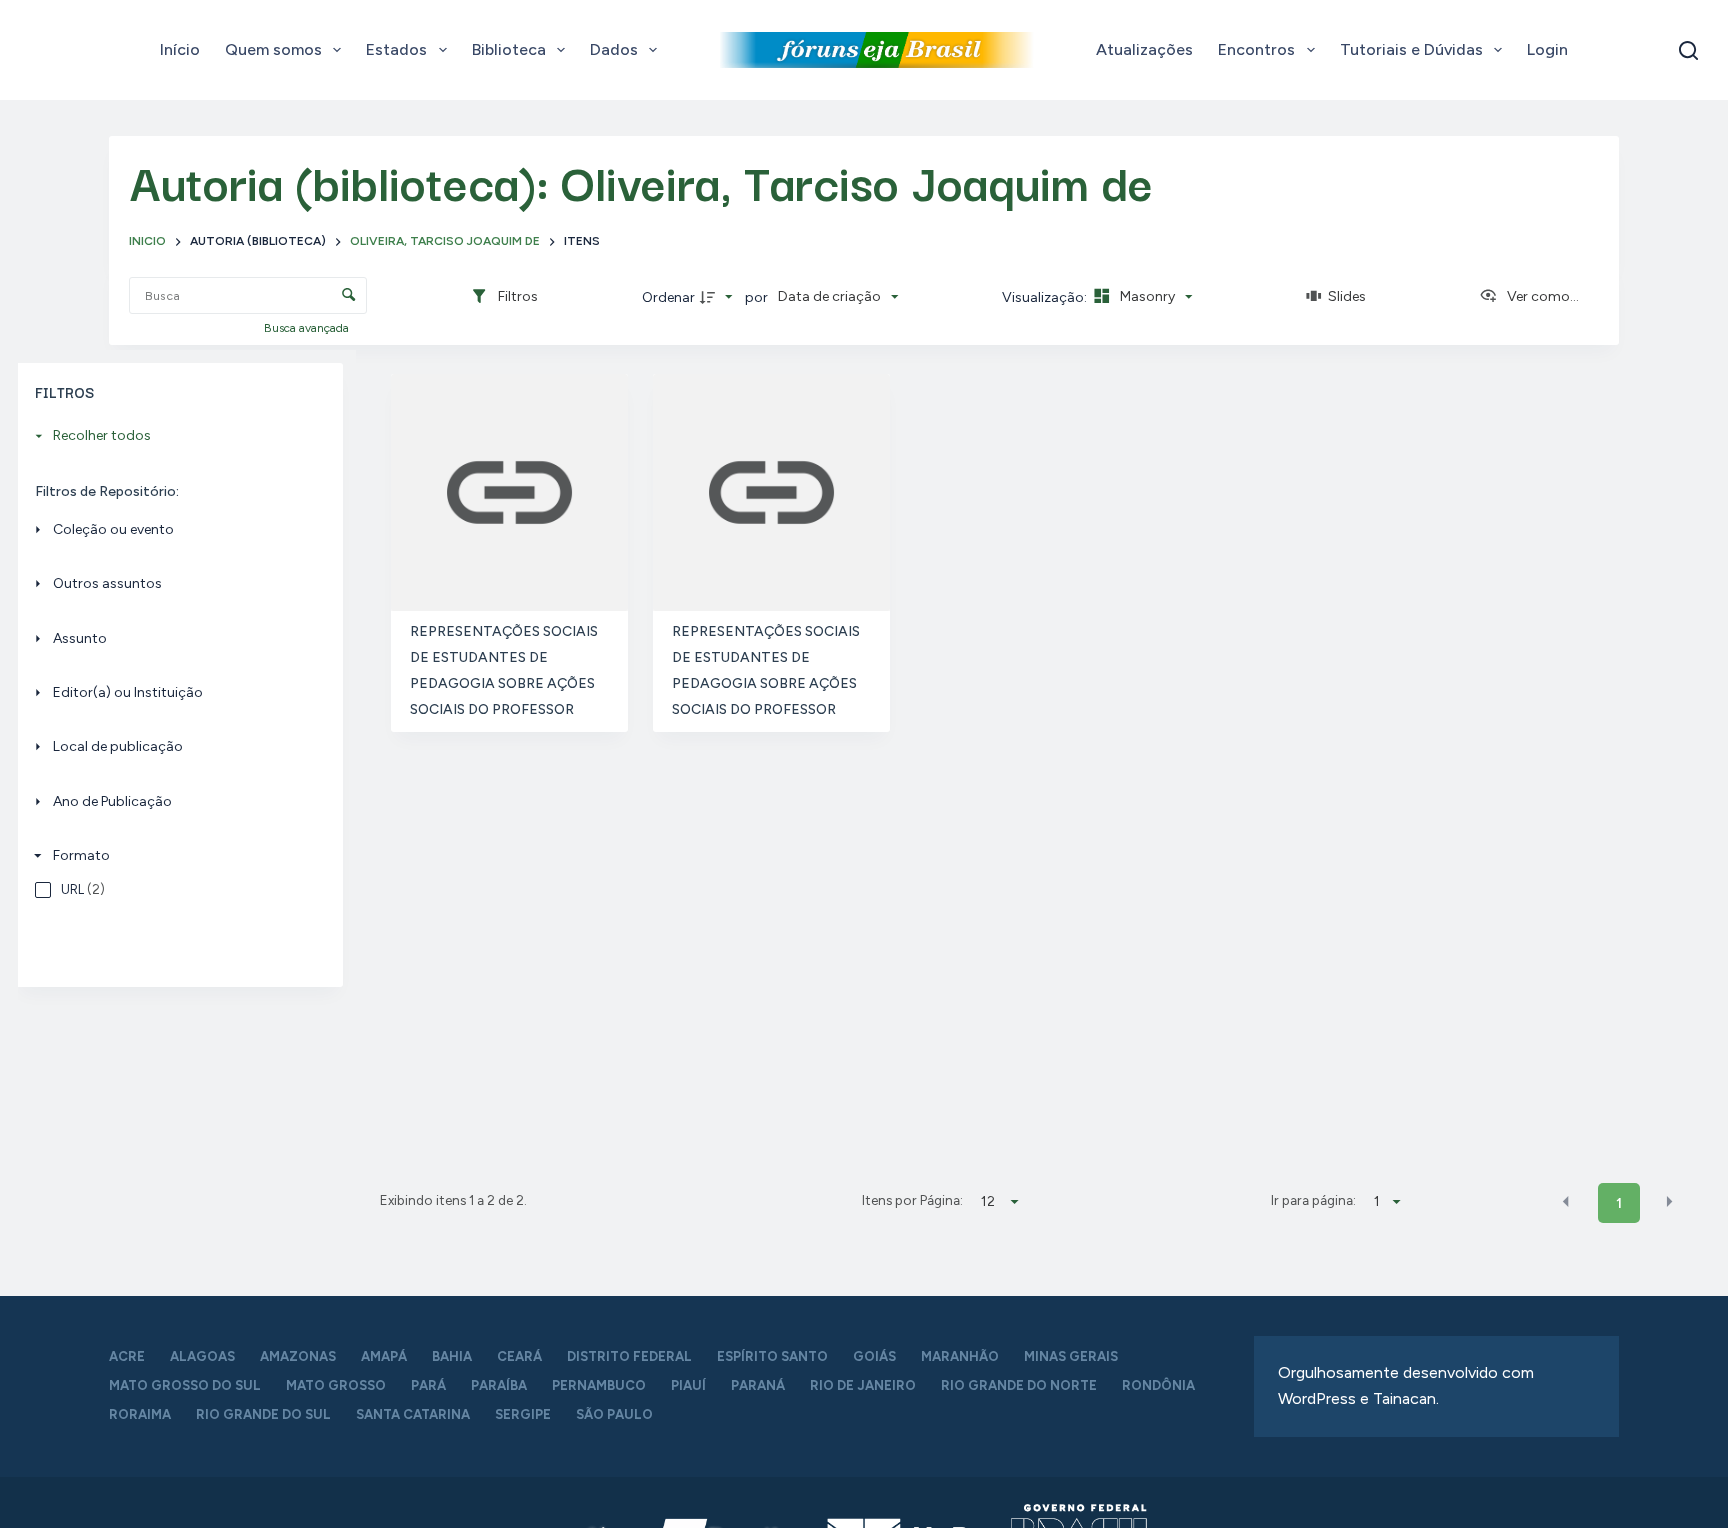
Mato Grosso (336, 1385)
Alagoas (202, 1356)
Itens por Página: (912, 1200)
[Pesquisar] (1688, 50)
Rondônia (1158, 1385)
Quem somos (273, 49)
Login (1547, 49)
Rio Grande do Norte (1019, 1385)
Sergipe (523, 1414)
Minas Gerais (1071, 1356)
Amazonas (298, 1356)
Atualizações (1144, 49)
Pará (428, 1385)
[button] (1566, 1202)
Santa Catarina (413, 1414)
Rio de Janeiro (863, 1385)
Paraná (758, 1385)
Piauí (688, 1385)
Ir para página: (1313, 1200)
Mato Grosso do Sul (185, 1385)
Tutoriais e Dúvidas (1411, 49)
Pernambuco (599, 1385)
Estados (396, 49)
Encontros (1256, 49)
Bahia (452, 1356)
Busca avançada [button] (308, 328)
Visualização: (1046, 297)
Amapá (384, 1356)
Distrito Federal (629, 1356)
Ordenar (668, 297)
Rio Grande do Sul (263, 1414)
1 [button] (1619, 1203)
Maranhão (960, 1356)
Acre (127, 1356)
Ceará (519, 1356)
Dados (614, 49)
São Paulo (614, 1414)
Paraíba (499, 1385)
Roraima (140, 1414)
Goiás (874, 1356)
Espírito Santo (772, 1356)
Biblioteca (509, 49)
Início (180, 49)
